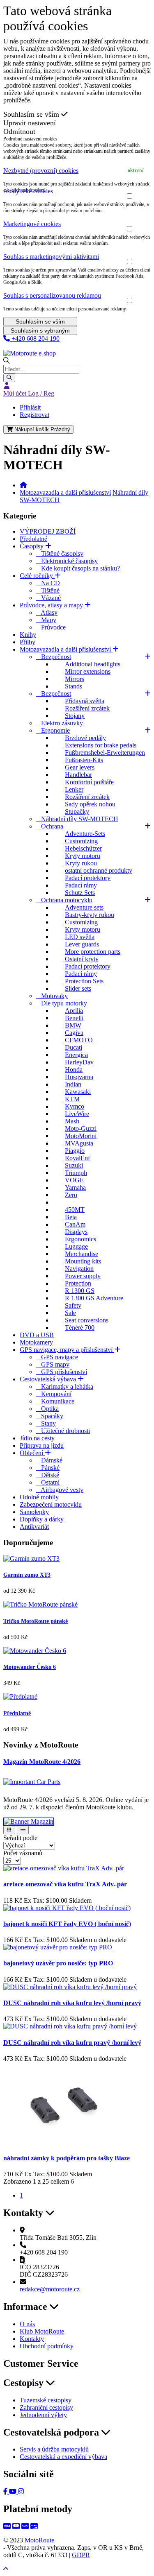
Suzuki (74, 1165)
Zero (71, 1195)
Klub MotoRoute (25, 346)
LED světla (80, 937)
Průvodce (51, 627)
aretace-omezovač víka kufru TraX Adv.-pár (65, 1884)
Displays (76, 1232)
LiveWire (77, 1114)
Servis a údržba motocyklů (54, 2449)
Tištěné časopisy (60, 553)
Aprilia (74, 1011)
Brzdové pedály (85, 738)
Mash (72, 1121)
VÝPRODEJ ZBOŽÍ (48, 531)
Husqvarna (79, 1077)
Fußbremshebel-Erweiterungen (105, 753)
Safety (73, 1305)
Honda (74, 1070)
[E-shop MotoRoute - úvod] (23, 485)
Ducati (74, 1047)
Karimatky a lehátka (65, 1386)
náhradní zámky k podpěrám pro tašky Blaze (67, 2158)
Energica (76, 1055)
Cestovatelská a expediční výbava (63, 2457)
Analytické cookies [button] (28, 191)
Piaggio (75, 1151)
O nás (27, 2324)
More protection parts (93, 952)
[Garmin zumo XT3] (31, 1559)
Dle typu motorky (62, 1003)
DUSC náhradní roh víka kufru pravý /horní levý (72, 2043)
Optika (47, 1409)
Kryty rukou (81, 863)
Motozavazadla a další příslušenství (65, 492)
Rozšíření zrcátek (87, 708)
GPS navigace (57, 1357)
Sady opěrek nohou (90, 804)
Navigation (79, 1269)
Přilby (28, 642)
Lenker (74, 789)
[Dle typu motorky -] (59, 1202)
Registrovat (34, 415)
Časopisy (32, 546)
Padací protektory (88, 878)
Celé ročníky (37, 576)
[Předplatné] (20, 1697)
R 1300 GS (80, 1291)
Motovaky (52, 996)
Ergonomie (53, 730)
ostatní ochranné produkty (99, 870)
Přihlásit (30, 407)
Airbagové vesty (60, 1490)
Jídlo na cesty (37, 1438)
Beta (71, 1217)
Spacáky (50, 1416)
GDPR (81, 2555)
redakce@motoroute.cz (50, 2289)
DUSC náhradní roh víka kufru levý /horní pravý (72, 2003)
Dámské (49, 1460)
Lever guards (82, 944)
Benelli (74, 1018)
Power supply (83, 1276)
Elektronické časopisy (67, 561)
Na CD (48, 583)
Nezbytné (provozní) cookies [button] (41, 171)
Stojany (75, 716)
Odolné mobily (39, 1497)
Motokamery (36, 1342)
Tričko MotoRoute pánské (36, 1621)
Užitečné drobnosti (63, 1431)
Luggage (76, 1246)
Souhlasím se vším (32, 114)
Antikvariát (34, 1527)
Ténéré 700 (80, 1328)
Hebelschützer (83, 848)
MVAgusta (79, 1143)
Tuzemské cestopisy (46, 2400)
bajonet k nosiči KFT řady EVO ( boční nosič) (67, 1924)
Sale (70, 1313)
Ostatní (48, 1482)
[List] (23, 1830)
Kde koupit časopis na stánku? (78, 568)
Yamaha (75, 1187)
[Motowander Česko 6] (35, 1651)
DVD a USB (37, 1335)
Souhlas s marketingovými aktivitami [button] (51, 257)
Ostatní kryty (82, 959)
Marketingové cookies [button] (32, 224)
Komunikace (55, 1401)
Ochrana (50, 826)
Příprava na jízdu (42, 1445)
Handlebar (78, 775)
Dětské (48, 1475)
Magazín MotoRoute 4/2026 (42, 1762)
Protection (78, 1283)
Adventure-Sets (85, 834)
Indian (73, 1084)
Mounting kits (83, 1261)
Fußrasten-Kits (84, 760)
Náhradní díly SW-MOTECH (77, 819)
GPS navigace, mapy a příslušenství (67, 1350)
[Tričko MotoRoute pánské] (40, 1604)
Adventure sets (84, 907)
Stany (46, 1423)
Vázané (48, 598)
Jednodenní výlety (43, 2415)
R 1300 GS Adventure (94, 1298)
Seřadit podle (20, 1838)
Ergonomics (80, 1239)
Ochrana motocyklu (64, 900)
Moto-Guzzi (81, 1128)
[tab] (77, 171)
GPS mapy (53, 1364)
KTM (72, 1099)
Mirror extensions (88, 671)
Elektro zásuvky (60, 723)
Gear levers (80, 767)
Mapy (46, 620)
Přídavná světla (85, 701)
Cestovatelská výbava (49, 1379)
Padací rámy (81, 885)
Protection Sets (84, 981)
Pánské (48, 1468)
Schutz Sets (80, 893)
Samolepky (34, 1512)
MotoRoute (39, 2540)
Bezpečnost (54, 657)
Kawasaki (78, 1092)
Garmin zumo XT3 (27, 1575)
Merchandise (82, 1254)
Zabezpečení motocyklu (51, 1504)
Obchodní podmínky (47, 2346)
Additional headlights (93, 664)
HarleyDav (79, 1062)
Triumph (76, 1173)
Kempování (54, 1394)
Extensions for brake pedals (101, 745)
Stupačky (77, 812)
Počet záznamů (23, 1853)
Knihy (28, 635)
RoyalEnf (77, 1158)
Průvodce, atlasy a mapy (52, 605)
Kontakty (32, 2339)
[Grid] (9, 1830)
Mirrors (75, 679)
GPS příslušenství (62, 1372)
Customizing (81, 841)
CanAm (75, 1224)
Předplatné (33, 539)
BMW (73, 1025)
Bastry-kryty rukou (90, 915)
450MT (75, 1210)
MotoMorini (81, 1136)
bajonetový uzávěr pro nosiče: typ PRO (58, 1963)
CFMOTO (79, 1040)
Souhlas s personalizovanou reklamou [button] (52, 295)
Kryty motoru (83, 856)
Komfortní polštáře (89, 782)
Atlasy (47, 612)
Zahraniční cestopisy (46, 2407)
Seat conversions (87, 1320)
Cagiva (74, 1033)
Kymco (75, 1106)
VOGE (74, 1180)
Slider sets (78, 988)
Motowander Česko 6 (30, 1667)
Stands (74, 686)
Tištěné (48, 590)
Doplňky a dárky (42, 1519)
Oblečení (32, 1453)
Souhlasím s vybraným (40, 330)
